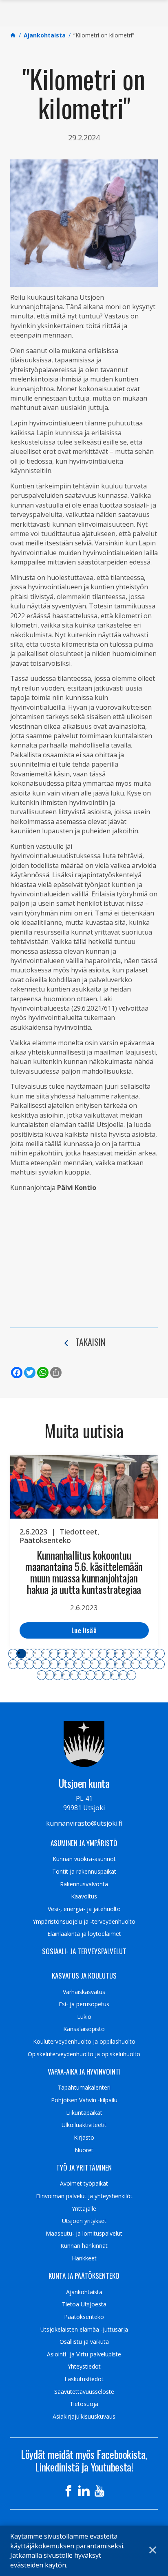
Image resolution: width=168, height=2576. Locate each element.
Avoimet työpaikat (84, 2184)
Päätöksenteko (84, 2317)
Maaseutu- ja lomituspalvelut (84, 2234)
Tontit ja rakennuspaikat (84, 1872)
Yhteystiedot (84, 2367)
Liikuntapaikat (84, 2113)
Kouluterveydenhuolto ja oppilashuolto (84, 2042)
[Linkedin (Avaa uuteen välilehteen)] (84, 2491)
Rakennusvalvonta (84, 1884)
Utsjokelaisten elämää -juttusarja (84, 2330)
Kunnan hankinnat (84, 2246)
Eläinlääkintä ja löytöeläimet (84, 1934)
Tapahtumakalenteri (84, 2088)
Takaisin (90, 1342)
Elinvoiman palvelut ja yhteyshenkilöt (84, 2196)
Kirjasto (84, 2138)
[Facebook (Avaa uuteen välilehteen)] (69, 2491)
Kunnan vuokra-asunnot (84, 1859)
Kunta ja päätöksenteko (84, 2276)
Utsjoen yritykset (84, 2221)
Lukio (84, 2017)
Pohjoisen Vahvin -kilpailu (84, 2100)
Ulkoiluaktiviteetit (84, 2125)
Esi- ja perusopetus (84, 2004)
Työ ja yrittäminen (84, 2168)
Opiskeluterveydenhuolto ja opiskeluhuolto (84, 2054)
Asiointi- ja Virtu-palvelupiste (84, 2354)
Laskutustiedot (84, 2379)
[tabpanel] (84, 1552)
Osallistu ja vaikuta (84, 2342)
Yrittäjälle (84, 2209)
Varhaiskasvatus (84, 1992)
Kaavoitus (84, 1896)
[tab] (13, 1654)
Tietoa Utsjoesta (84, 2304)
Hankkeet (84, 2258)
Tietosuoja (84, 2404)
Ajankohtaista (84, 2292)
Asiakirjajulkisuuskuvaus (84, 2417)
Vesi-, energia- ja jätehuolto (84, 1909)
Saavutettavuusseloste (84, 2392)
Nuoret (84, 2150)
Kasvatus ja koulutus (84, 1976)
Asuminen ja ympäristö (84, 1843)
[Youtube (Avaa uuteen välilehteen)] (99, 2491)
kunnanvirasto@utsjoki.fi (84, 1823)
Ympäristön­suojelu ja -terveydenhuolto (84, 1922)
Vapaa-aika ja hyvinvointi (84, 2072)
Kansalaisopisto (84, 2029)
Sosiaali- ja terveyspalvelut (84, 1951)
